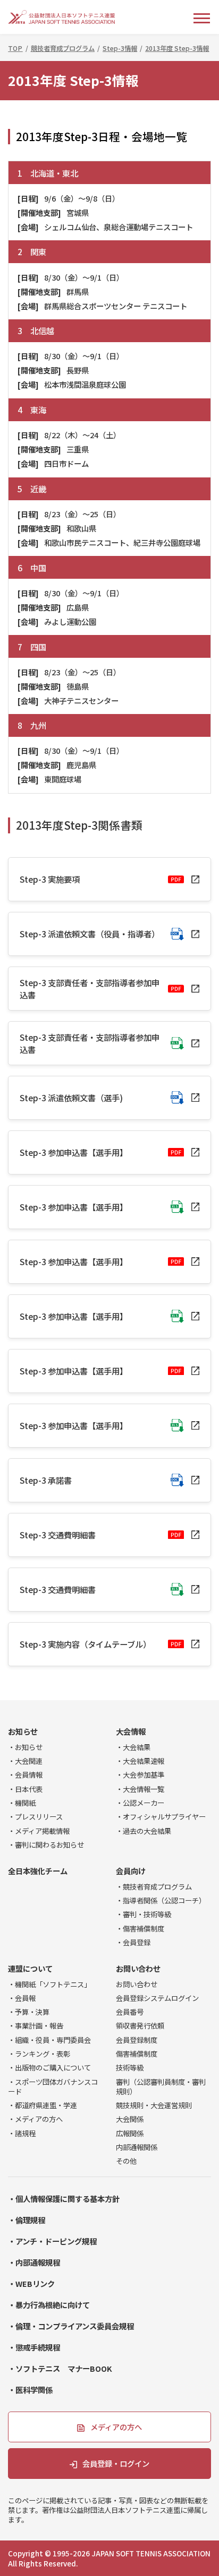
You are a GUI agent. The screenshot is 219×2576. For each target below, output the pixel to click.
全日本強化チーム (38, 1871)
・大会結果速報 (140, 1761)
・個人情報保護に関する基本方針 (64, 2199)
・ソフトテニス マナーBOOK (60, 2368)
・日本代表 (25, 1789)
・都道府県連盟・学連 (43, 2105)
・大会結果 (133, 1747)
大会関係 (130, 2119)
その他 (126, 2161)
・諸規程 (22, 2133)
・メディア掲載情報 (39, 1831)
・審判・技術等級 (144, 1914)
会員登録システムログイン (157, 1998)
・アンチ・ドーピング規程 (52, 2241)
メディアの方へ (116, 2427)
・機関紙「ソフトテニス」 (49, 1984)
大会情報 (131, 1731)
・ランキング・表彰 (39, 2053)
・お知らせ (25, 1747)
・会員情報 (25, 1774)
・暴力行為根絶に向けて (49, 2305)
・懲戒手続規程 (34, 2347)
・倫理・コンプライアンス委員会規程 (71, 2326)
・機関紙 (22, 1803)
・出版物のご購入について (49, 2067)
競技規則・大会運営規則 (154, 2105)
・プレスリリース (35, 1816)
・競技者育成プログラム (154, 1886)
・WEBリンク (31, 2283)
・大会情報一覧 (140, 1789)
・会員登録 (133, 1942)
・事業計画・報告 (36, 2025)
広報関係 (130, 2133)
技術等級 (130, 2067)
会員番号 (130, 2012)
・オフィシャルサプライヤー (161, 1816)
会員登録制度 (137, 2040)
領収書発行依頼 (140, 2025)
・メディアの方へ (35, 2119)
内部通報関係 (137, 2147)
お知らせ (23, 1731)
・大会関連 (25, 1761)
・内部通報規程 (34, 2262)
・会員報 (22, 1998)
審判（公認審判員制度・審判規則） (161, 2086)
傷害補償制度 (137, 2053)
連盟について (30, 1968)
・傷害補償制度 (140, 1928)
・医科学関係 (30, 2390)
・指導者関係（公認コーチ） (161, 1900)
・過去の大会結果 (144, 1831)
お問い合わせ (138, 1968)
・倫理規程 (27, 2220)
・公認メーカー (140, 1803)
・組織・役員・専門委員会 (49, 2040)
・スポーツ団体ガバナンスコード (53, 2086)
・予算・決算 (29, 2012)
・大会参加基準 (140, 1774)
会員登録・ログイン (116, 2463)
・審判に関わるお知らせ (46, 1844)
